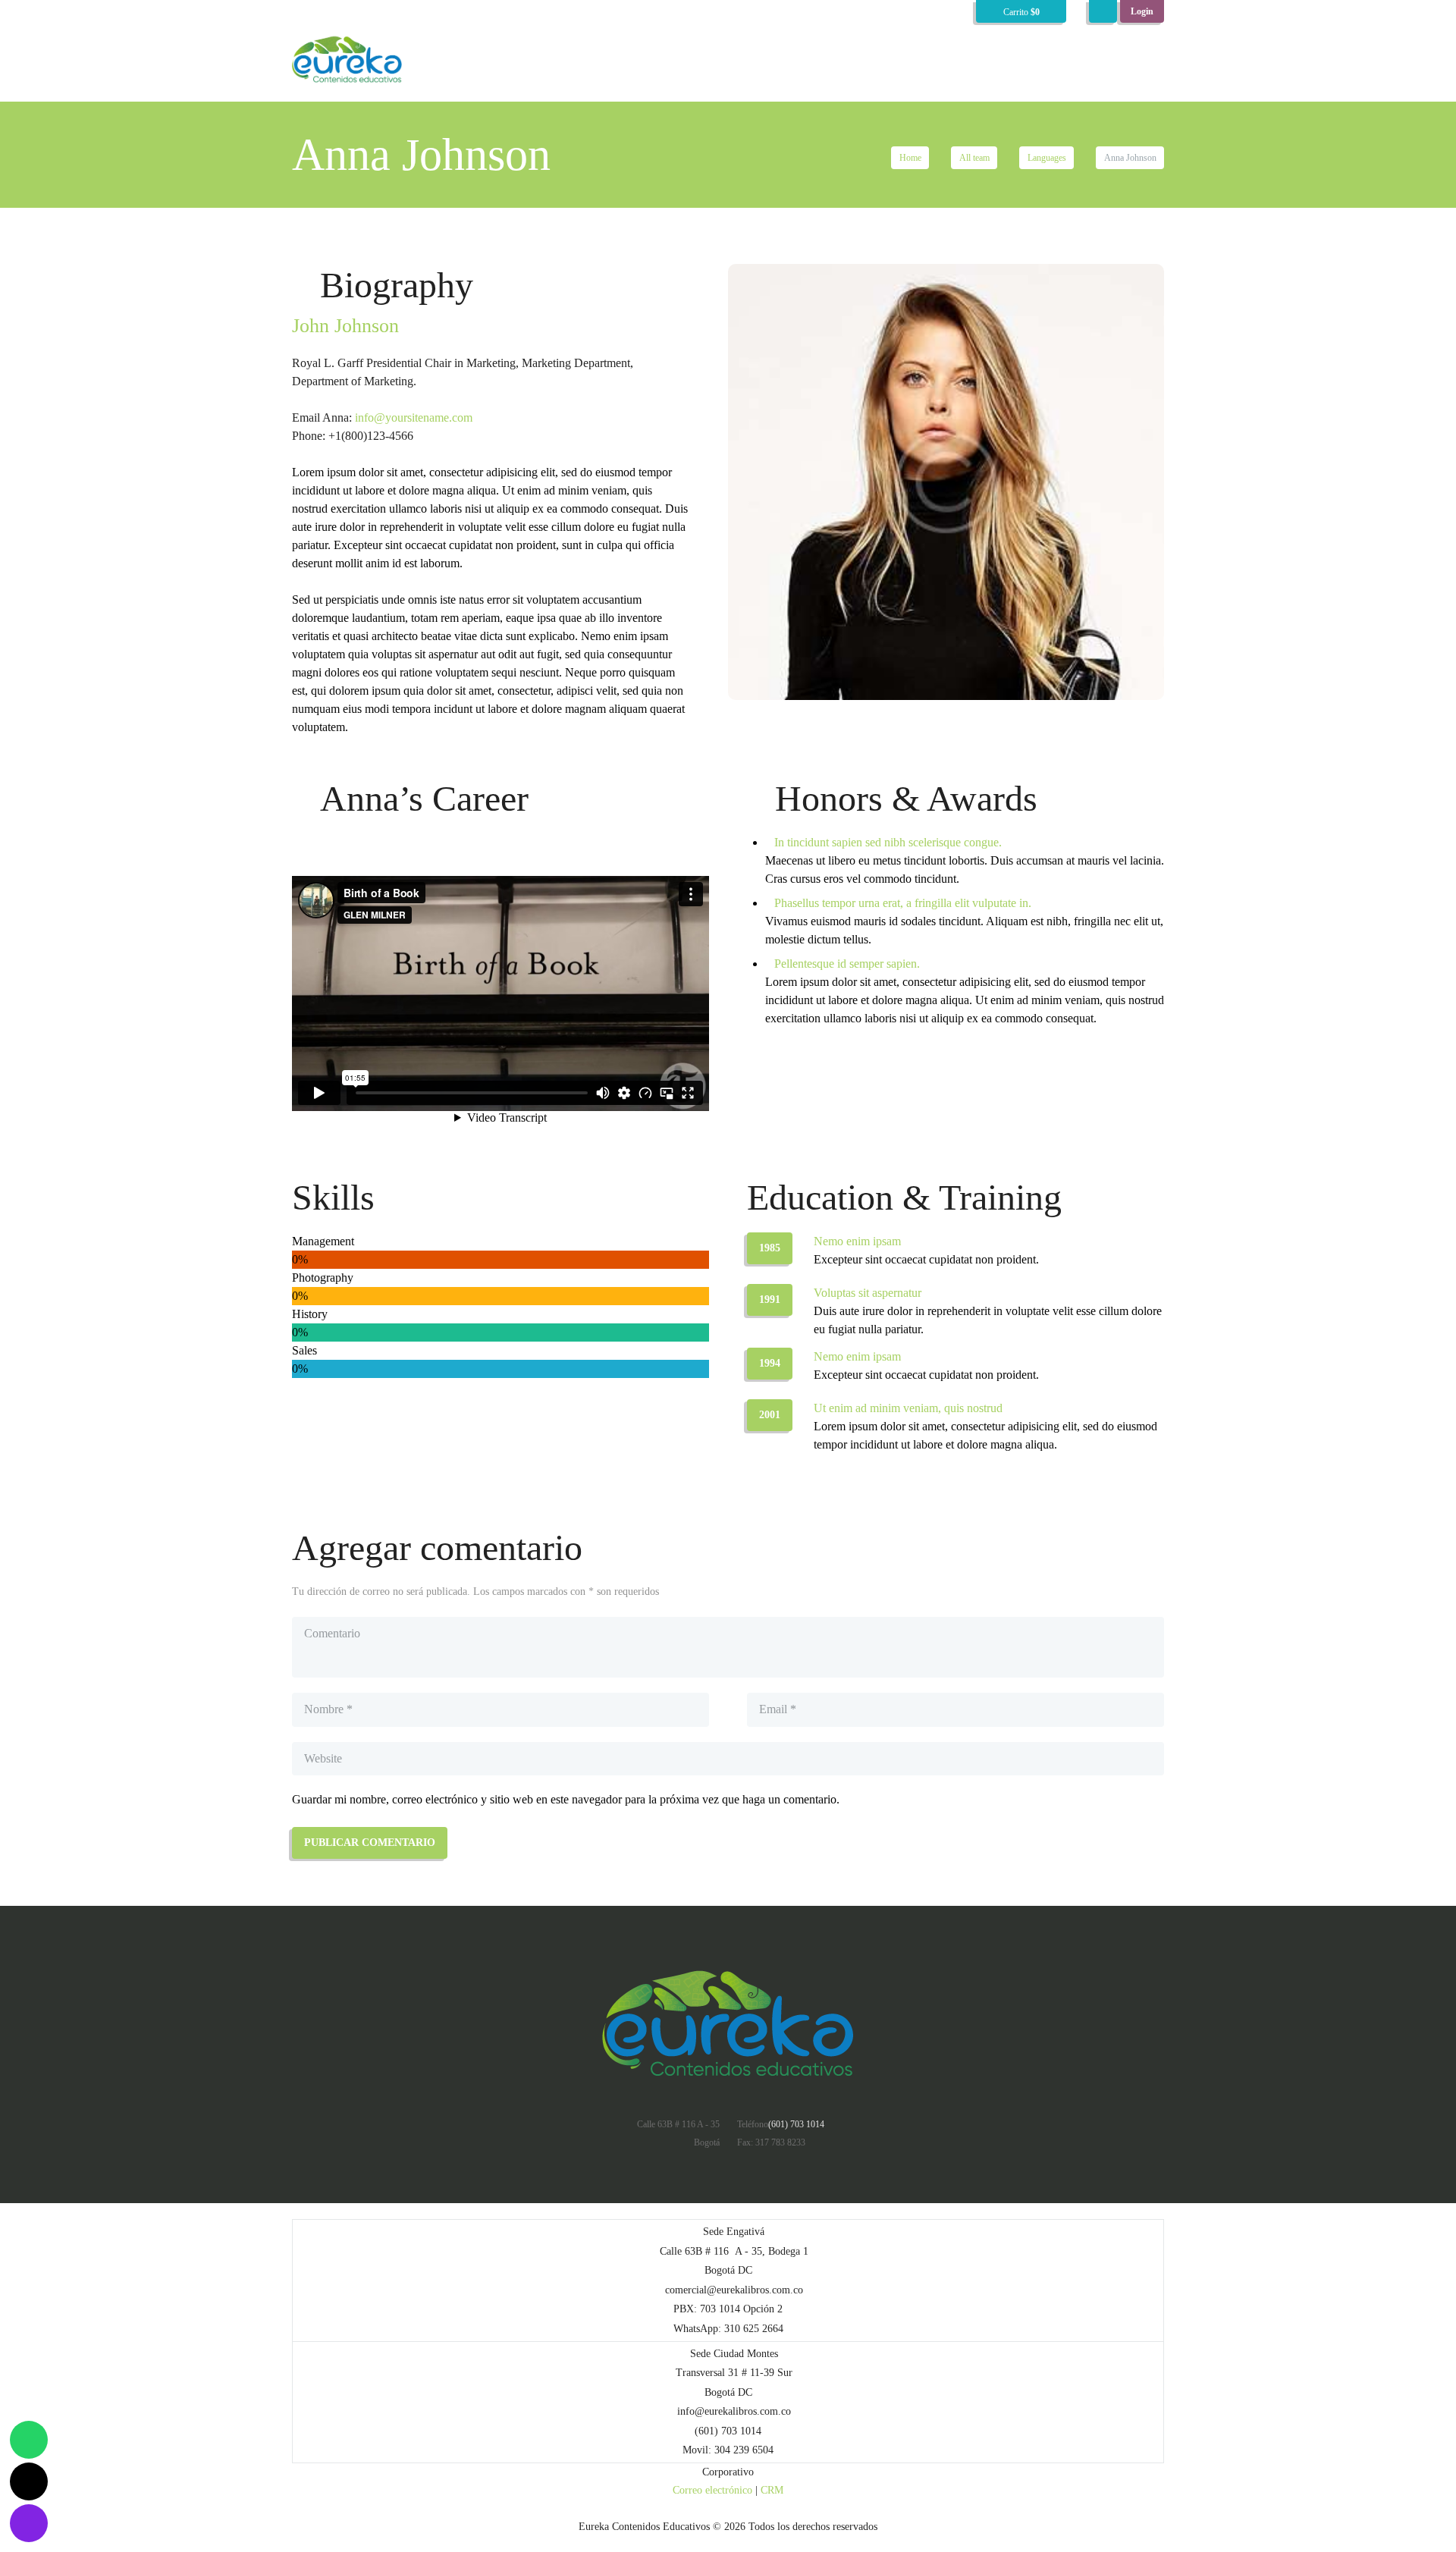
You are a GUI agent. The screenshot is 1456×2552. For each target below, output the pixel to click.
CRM (772, 2490)
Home (910, 158)
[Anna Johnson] (946, 482)
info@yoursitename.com (414, 417)
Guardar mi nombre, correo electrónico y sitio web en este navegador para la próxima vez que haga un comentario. (566, 1799)
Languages (1047, 158)
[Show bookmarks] (1103, 11)
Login (1142, 11)
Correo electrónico (712, 2490)
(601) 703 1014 (796, 2124)
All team (974, 158)
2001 (770, 1415)
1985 (770, 1248)
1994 (770, 1363)
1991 (770, 1300)
